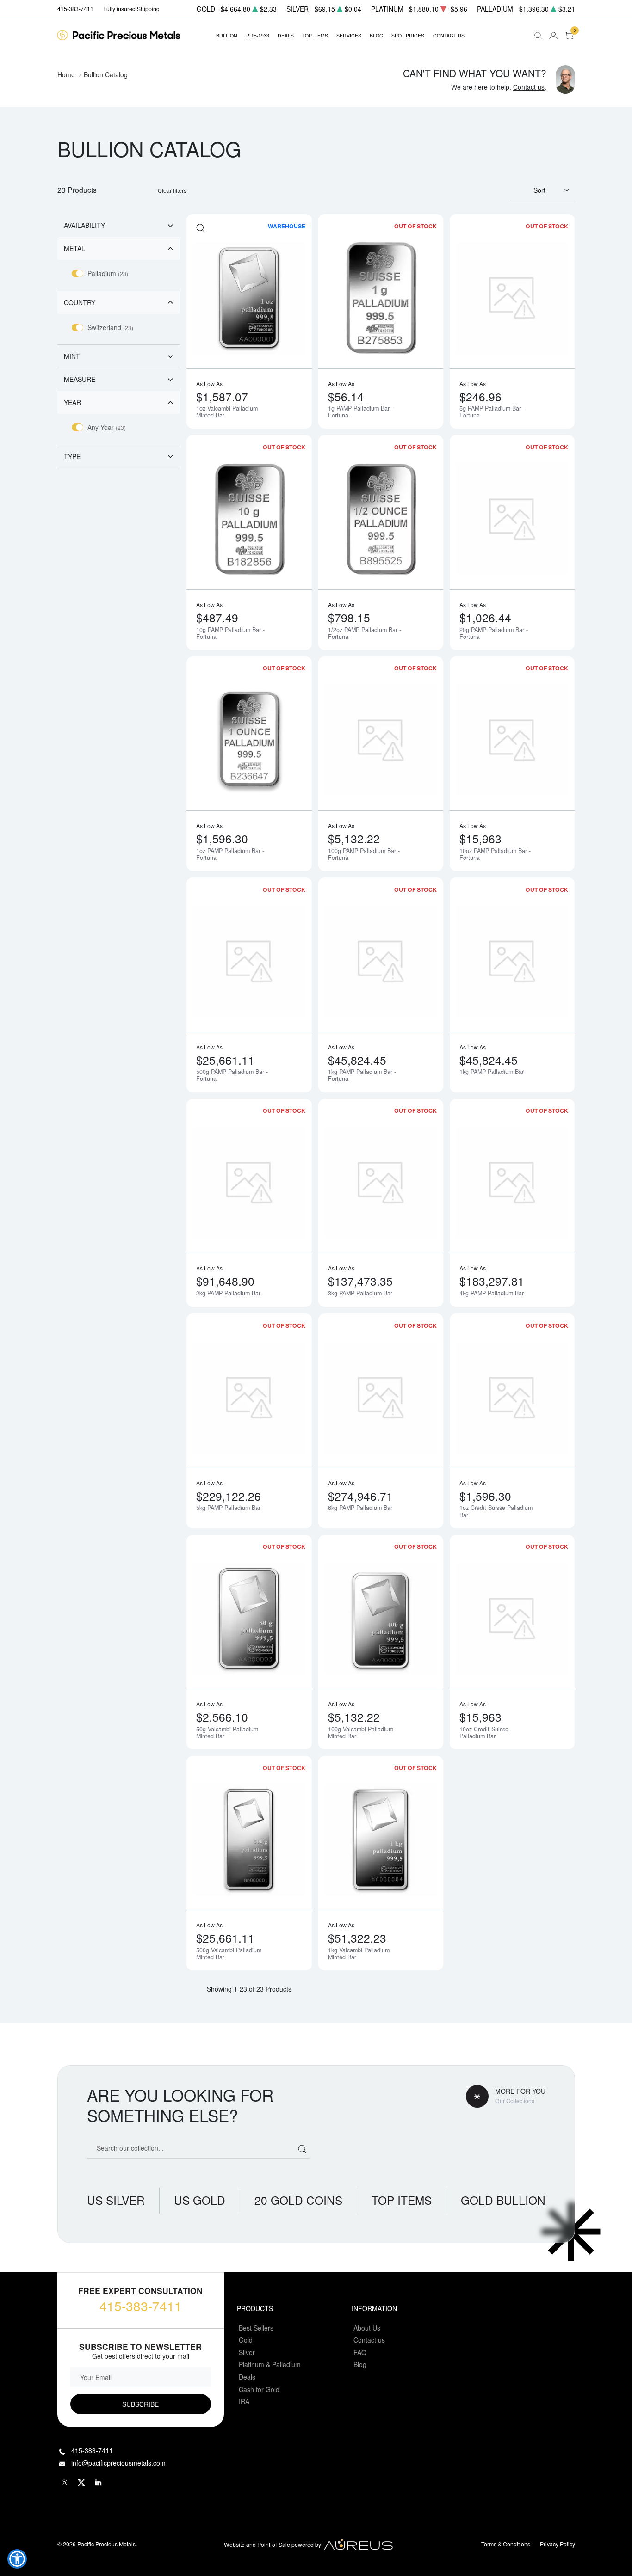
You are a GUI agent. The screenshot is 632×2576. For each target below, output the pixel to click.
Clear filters (172, 190)
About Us (367, 2328)
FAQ (360, 2352)
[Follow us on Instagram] (65, 2483)
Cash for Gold (259, 2389)
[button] (17, 2559)
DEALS (286, 35)
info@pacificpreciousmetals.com (118, 2463)
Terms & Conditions (506, 2544)
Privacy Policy (558, 2544)
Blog (360, 2364)
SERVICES (349, 35)
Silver (247, 2352)
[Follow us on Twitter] (82, 2483)
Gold (246, 2340)
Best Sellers (256, 2328)
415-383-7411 (141, 2306)
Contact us (529, 87)
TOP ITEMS (315, 35)
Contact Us (449, 35)
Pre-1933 (258, 35)
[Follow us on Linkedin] (99, 2483)
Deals (247, 2377)
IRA (244, 2401)
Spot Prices (408, 35)
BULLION (227, 35)
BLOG (376, 35)
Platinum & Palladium (270, 2364)
